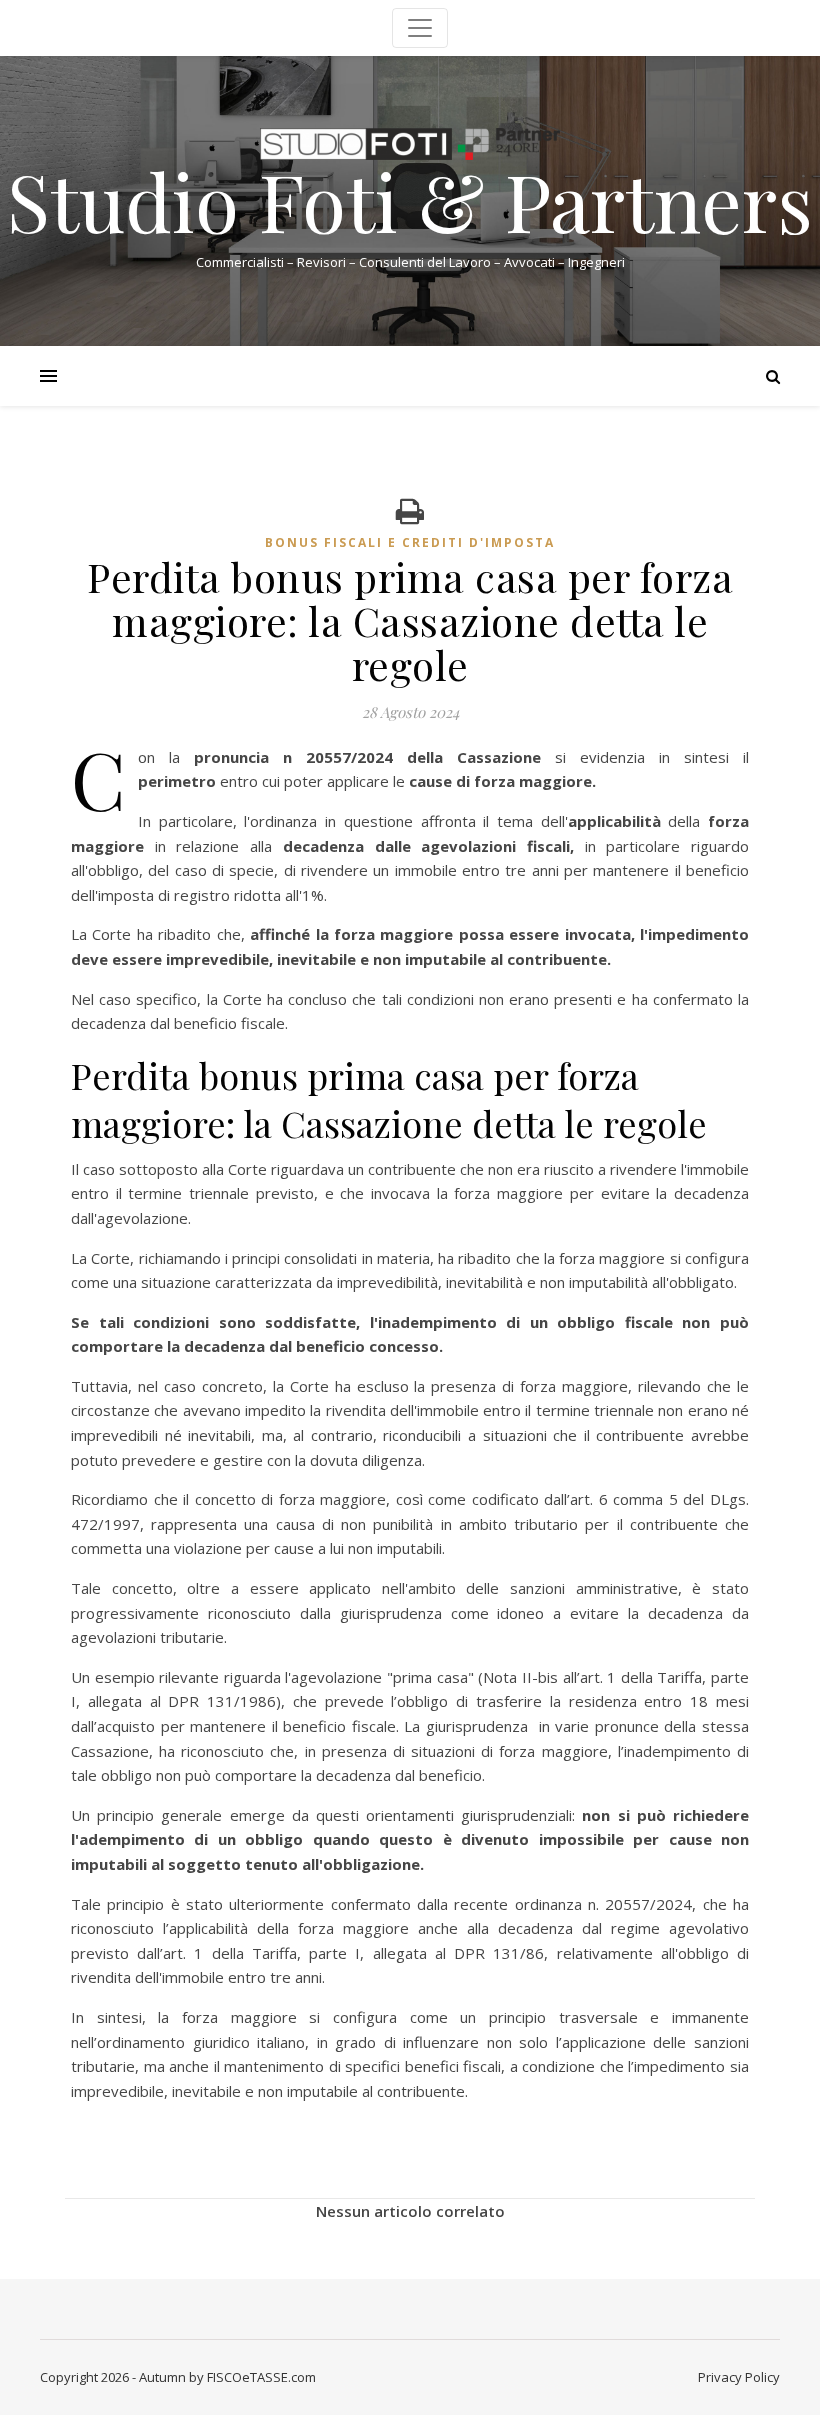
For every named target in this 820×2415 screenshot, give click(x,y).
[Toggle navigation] (420, 28)
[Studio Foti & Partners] (410, 144)
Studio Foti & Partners (410, 200)
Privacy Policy (739, 2377)
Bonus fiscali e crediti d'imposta (410, 542)
